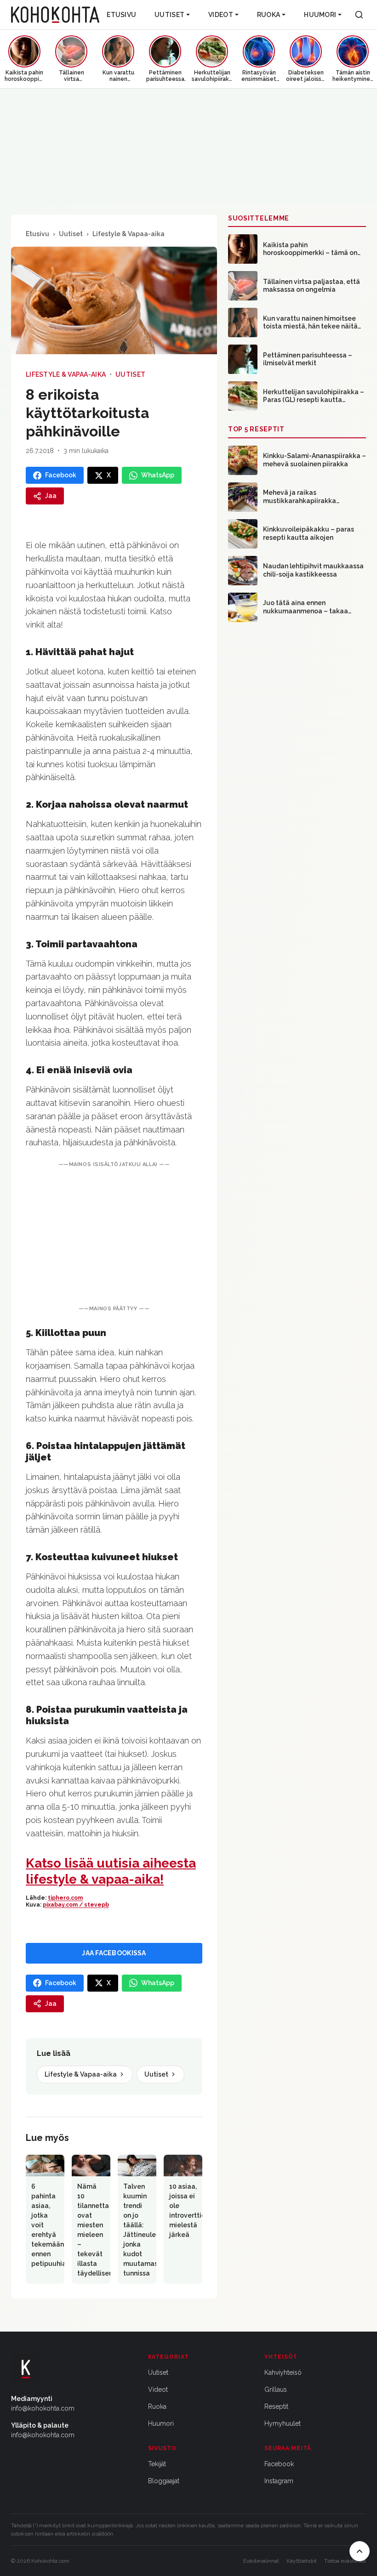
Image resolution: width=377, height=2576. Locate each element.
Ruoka (268, 15)
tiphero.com (65, 1898)
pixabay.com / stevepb (76, 1905)
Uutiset (169, 15)
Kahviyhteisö (283, 2372)
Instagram (279, 2481)
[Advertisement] (114, 1237)
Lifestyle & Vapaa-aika (129, 234)
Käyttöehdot (302, 2561)
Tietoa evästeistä (345, 2561)
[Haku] (359, 15)
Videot (221, 15)
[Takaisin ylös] (360, 2551)
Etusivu (121, 15)
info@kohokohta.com (43, 2408)
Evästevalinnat (261, 2561)
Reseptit (276, 2406)
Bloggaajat (164, 2481)
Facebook (279, 2464)
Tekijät (157, 2464)
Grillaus (276, 2389)
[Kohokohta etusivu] (55, 15)
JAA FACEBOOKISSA (114, 1953)
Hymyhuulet (283, 2423)
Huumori (320, 15)
